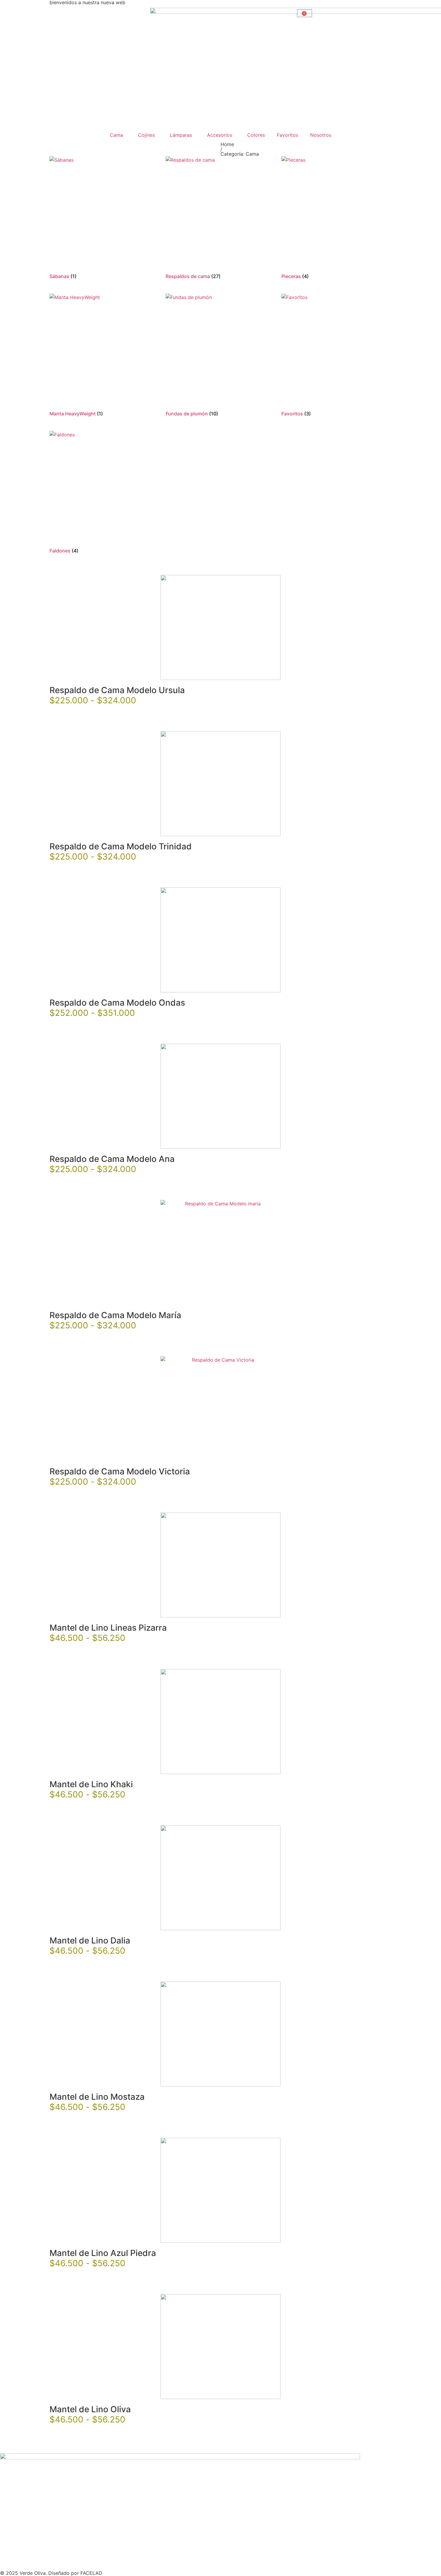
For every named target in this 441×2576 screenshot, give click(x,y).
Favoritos (288, 135)
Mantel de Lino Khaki (91, 1784)
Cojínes (146, 135)
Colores (256, 135)
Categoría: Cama (240, 154)
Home (227, 144)
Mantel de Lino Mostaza (97, 2097)
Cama (116, 135)
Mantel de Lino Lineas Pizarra (108, 1628)
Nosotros (321, 135)
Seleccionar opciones (79, 716)
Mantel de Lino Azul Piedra (103, 2253)
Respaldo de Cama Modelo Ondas (117, 1003)
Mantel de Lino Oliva (90, 2409)
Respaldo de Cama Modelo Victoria (120, 1471)
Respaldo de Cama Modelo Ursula (117, 690)
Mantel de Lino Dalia (90, 1940)
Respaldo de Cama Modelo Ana (112, 1159)
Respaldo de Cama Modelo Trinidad (121, 846)
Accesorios (220, 135)
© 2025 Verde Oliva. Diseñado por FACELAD (51, 2573)
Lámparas (181, 135)
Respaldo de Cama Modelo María (115, 1315)
